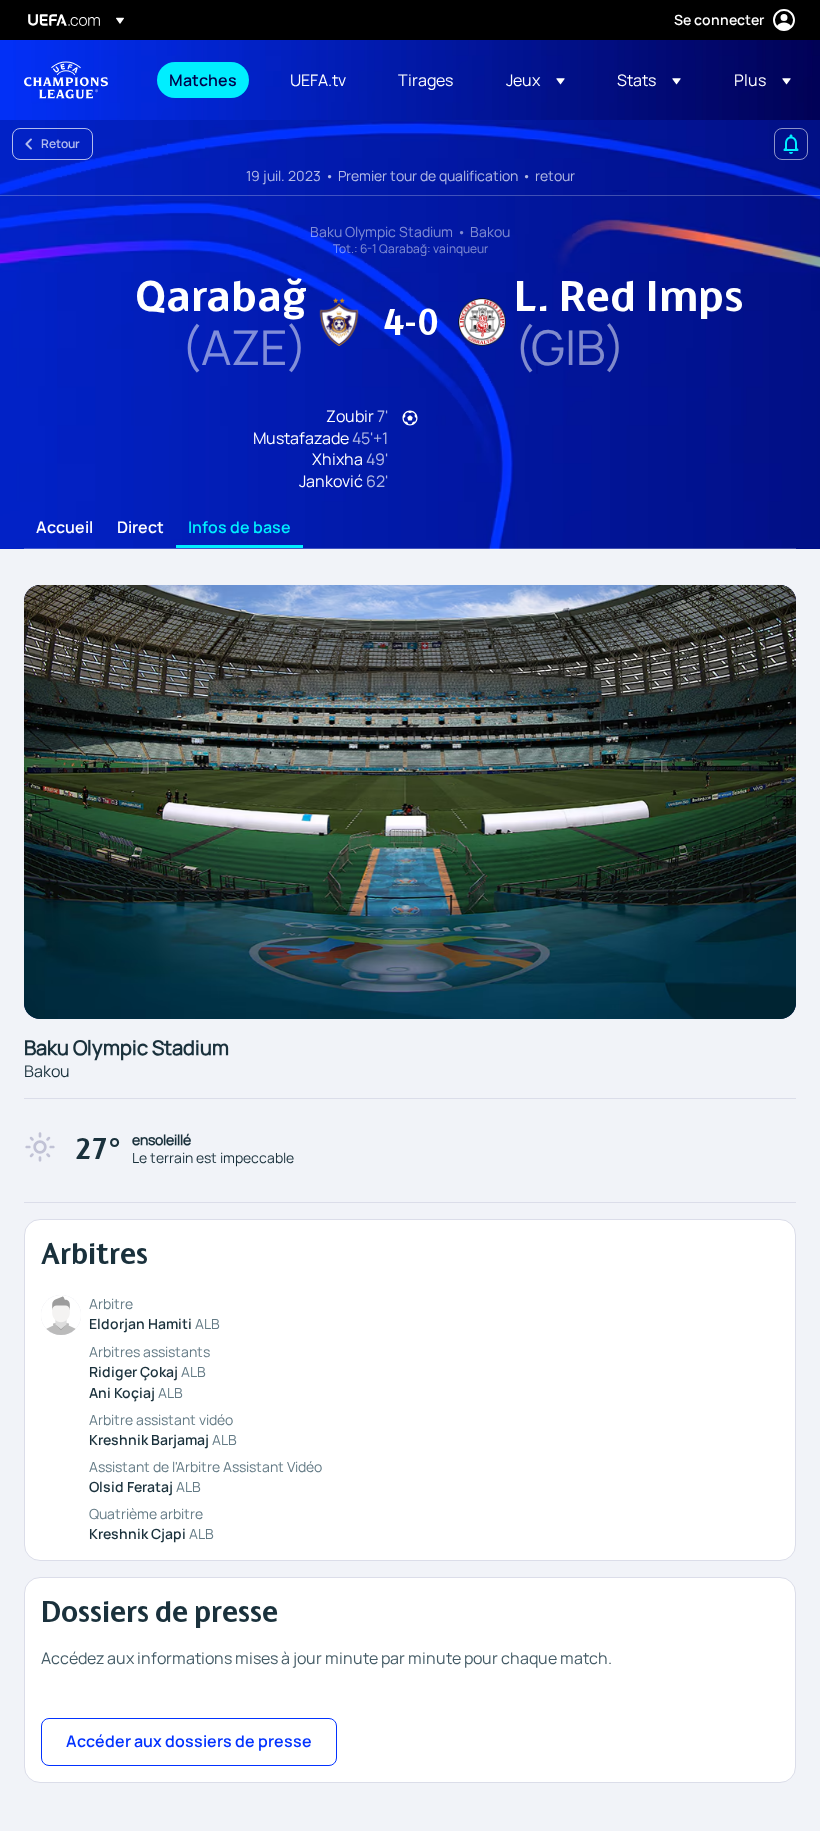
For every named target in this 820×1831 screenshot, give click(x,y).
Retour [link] (60, 143)
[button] (535, 80)
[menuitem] (204, 80)
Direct (140, 528)
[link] (203, 80)
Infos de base (239, 528)
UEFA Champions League (66, 80)
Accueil (64, 528)
